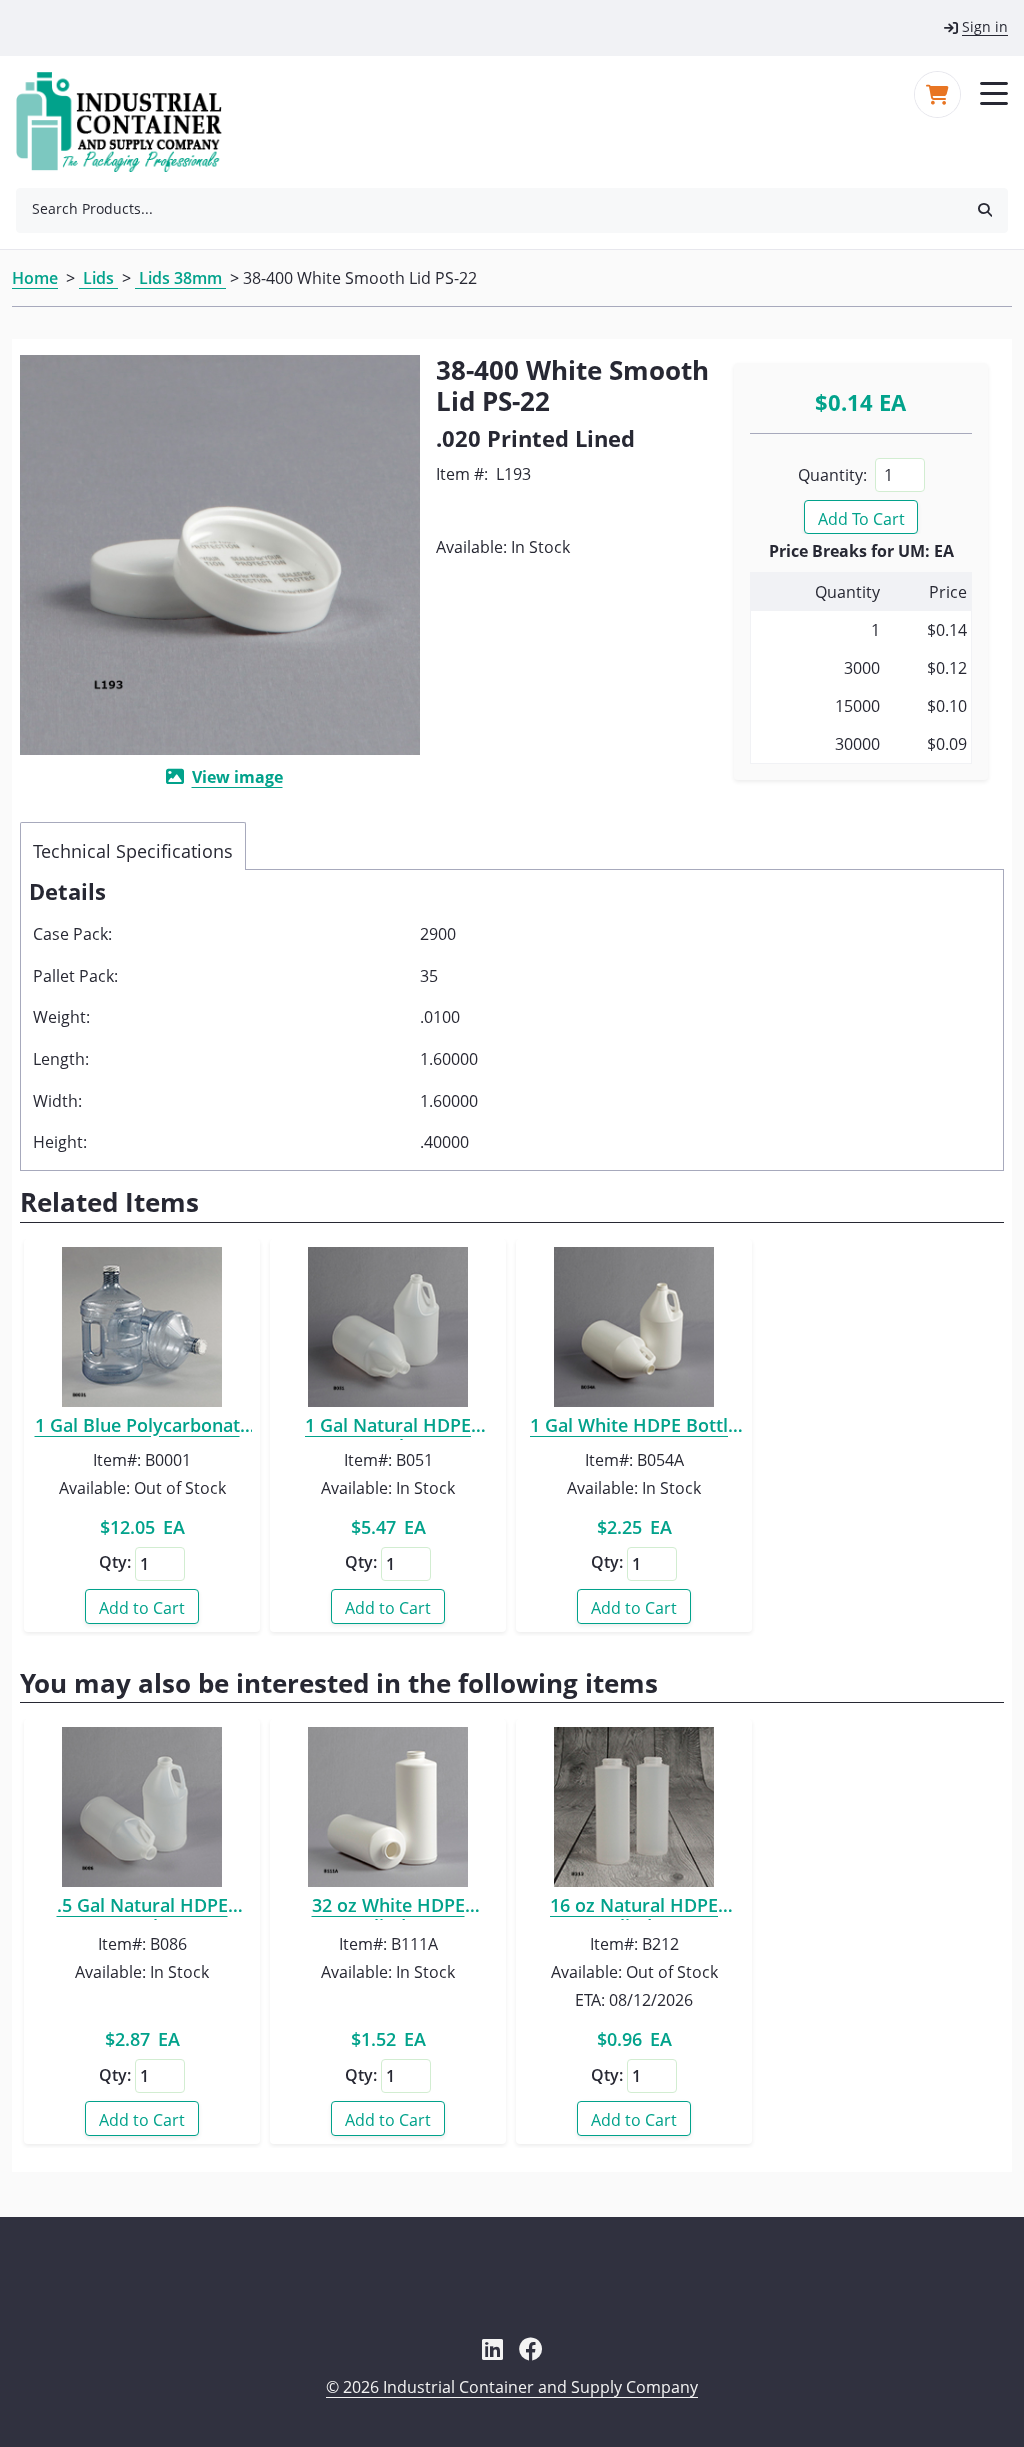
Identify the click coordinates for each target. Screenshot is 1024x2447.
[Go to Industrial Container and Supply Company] (131, 122)
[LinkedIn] (492, 2349)
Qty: (115, 1562)
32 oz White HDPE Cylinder (388, 1908)
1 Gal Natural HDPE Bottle (388, 1428)
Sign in (985, 26)
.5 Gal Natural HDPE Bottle (142, 1908)
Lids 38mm (180, 278)
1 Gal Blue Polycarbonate (142, 1428)
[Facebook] (531, 2349)
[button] (985, 208)
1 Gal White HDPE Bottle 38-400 (634, 1428)
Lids (98, 278)
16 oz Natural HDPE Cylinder (634, 1908)
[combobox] (489, 209)
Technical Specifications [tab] (133, 851)
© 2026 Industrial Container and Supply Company (512, 2387)
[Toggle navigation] (994, 92)
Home (35, 278)
